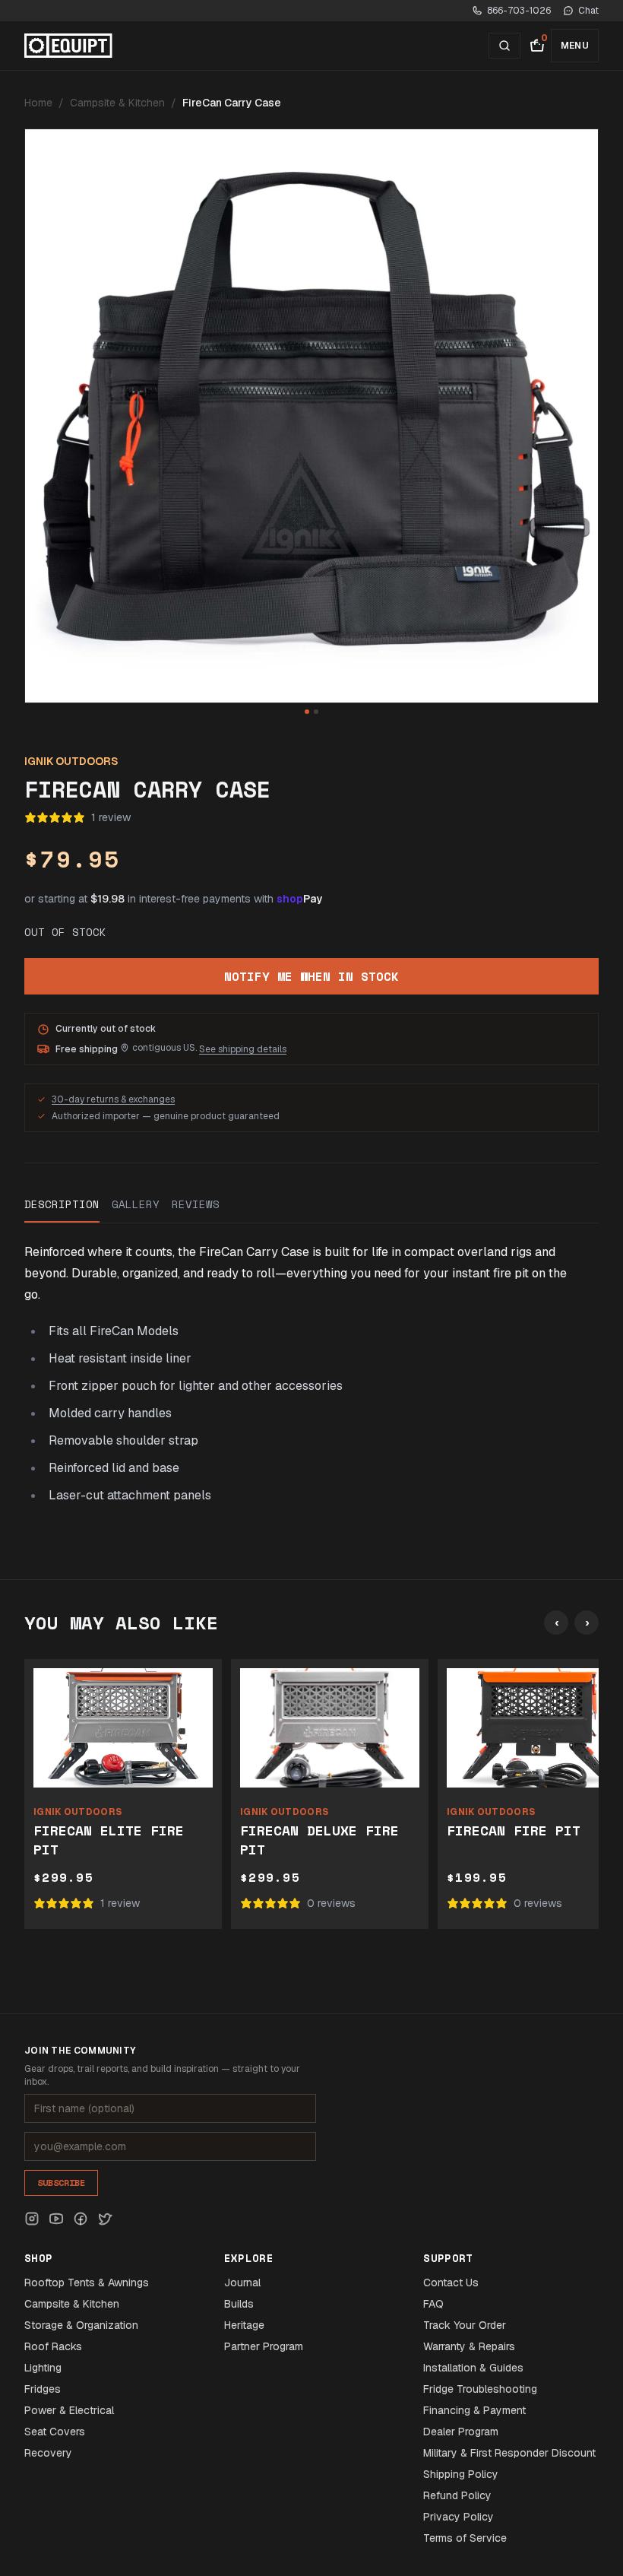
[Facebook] (81, 2219)
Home (38, 103)
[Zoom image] (311, 416)
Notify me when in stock (311, 976)
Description (62, 1204)
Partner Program (264, 2346)
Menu (575, 46)
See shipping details (243, 1049)
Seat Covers (55, 2432)
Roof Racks (53, 2346)
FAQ (433, 2304)
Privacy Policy (459, 2517)
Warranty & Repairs (469, 2346)
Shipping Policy (461, 2474)
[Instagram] (32, 2219)
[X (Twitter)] (105, 2219)
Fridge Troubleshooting (480, 2389)
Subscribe (61, 2183)
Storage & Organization (81, 2325)
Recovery (48, 2453)
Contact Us (451, 2283)
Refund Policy (457, 2495)
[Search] (504, 46)
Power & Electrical (69, 2410)
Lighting (43, 2368)
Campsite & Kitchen (117, 103)
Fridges (43, 2389)
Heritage (244, 2325)
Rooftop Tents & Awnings (87, 2283)
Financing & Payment (474, 2410)
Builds (239, 2304)
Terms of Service (465, 2538)
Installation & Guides (473, 2368)
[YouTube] (56, 2219)
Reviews (196, 1204)
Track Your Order (465, 2325)
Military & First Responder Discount (509, 2453)
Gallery (136, 1204)
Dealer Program (461, 2432)
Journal (242, 2283)
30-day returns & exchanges (113, 1099)
